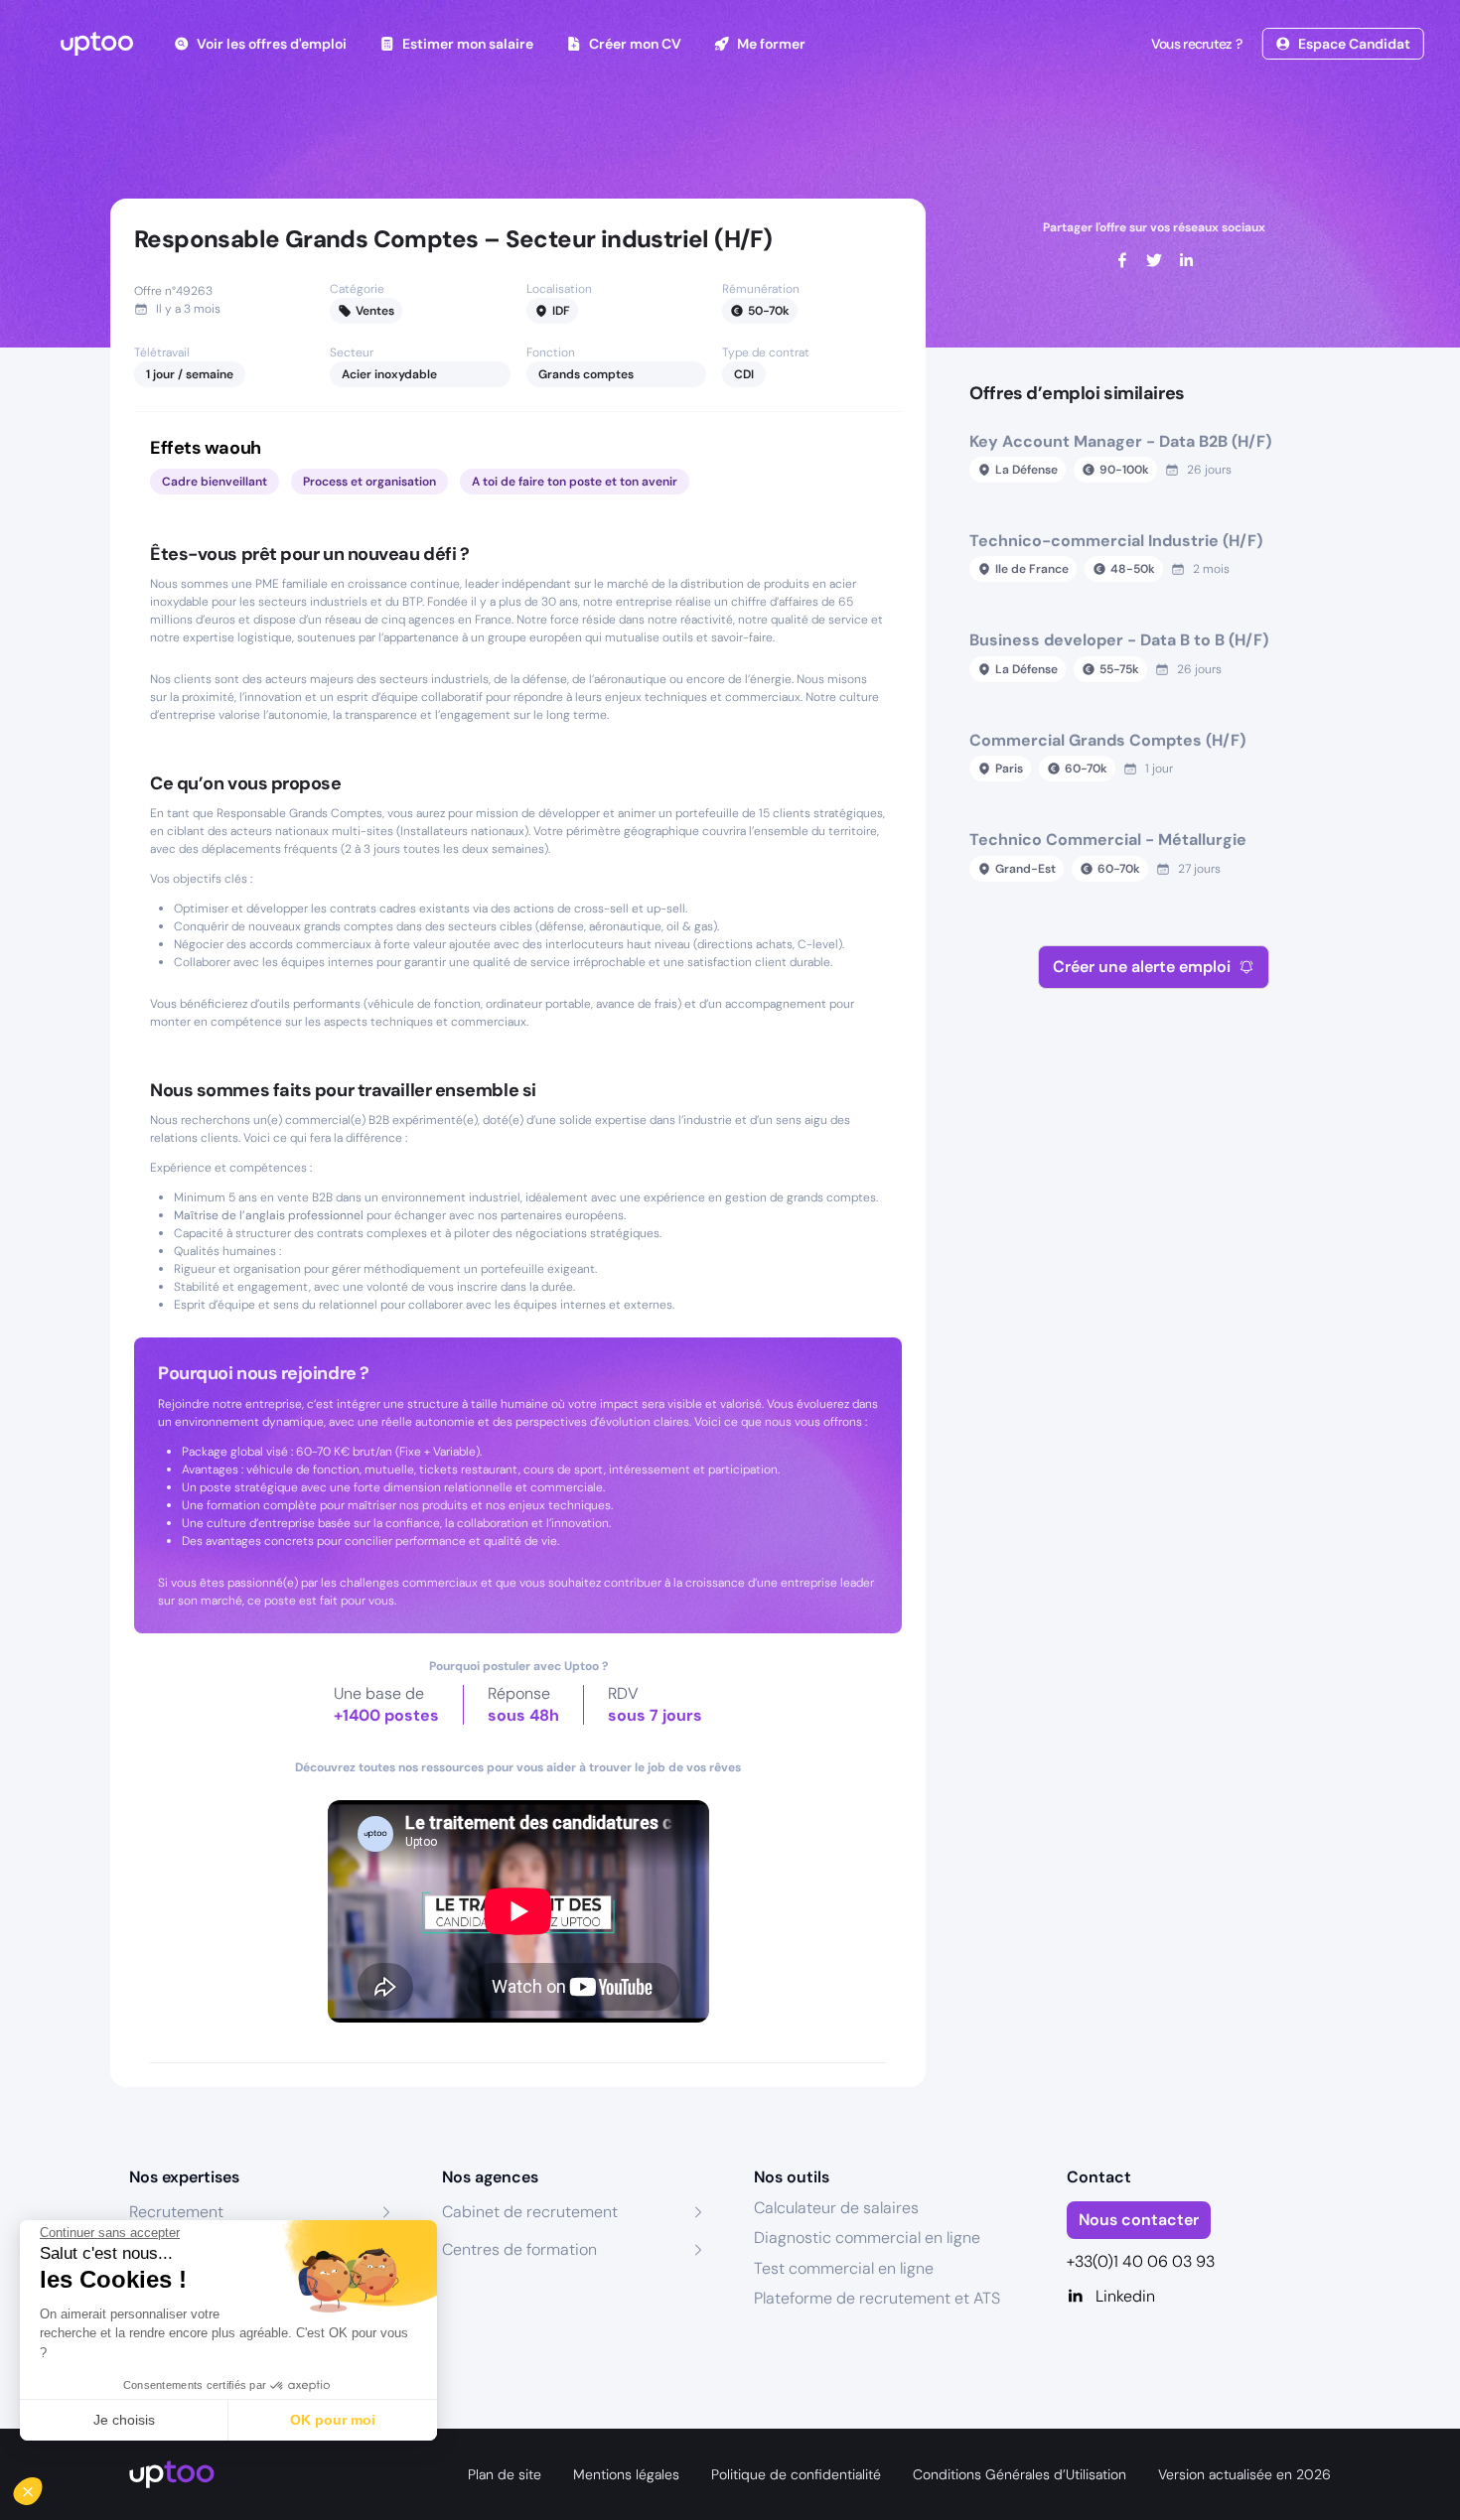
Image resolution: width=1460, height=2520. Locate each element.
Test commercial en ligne (844, 2268)
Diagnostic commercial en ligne (867, 2238)
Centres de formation (519, 2249)
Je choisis (124, 2420)
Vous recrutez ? (1197, 44)
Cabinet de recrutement (530, 2212)
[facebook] (1122, 260)
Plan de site (505, 2474)
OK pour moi (333, 2420)
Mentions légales (626, 2474)
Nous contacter (1139, 2220)
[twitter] (1154, 260)
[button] (42, 2486)
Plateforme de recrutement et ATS (877, 2298)
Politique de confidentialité (796, 2474)
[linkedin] (1186, 260)
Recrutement (176, 2212)
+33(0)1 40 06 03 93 (1141, 2261)
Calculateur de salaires (836, 2208)
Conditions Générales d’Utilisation (1020, 2474)
